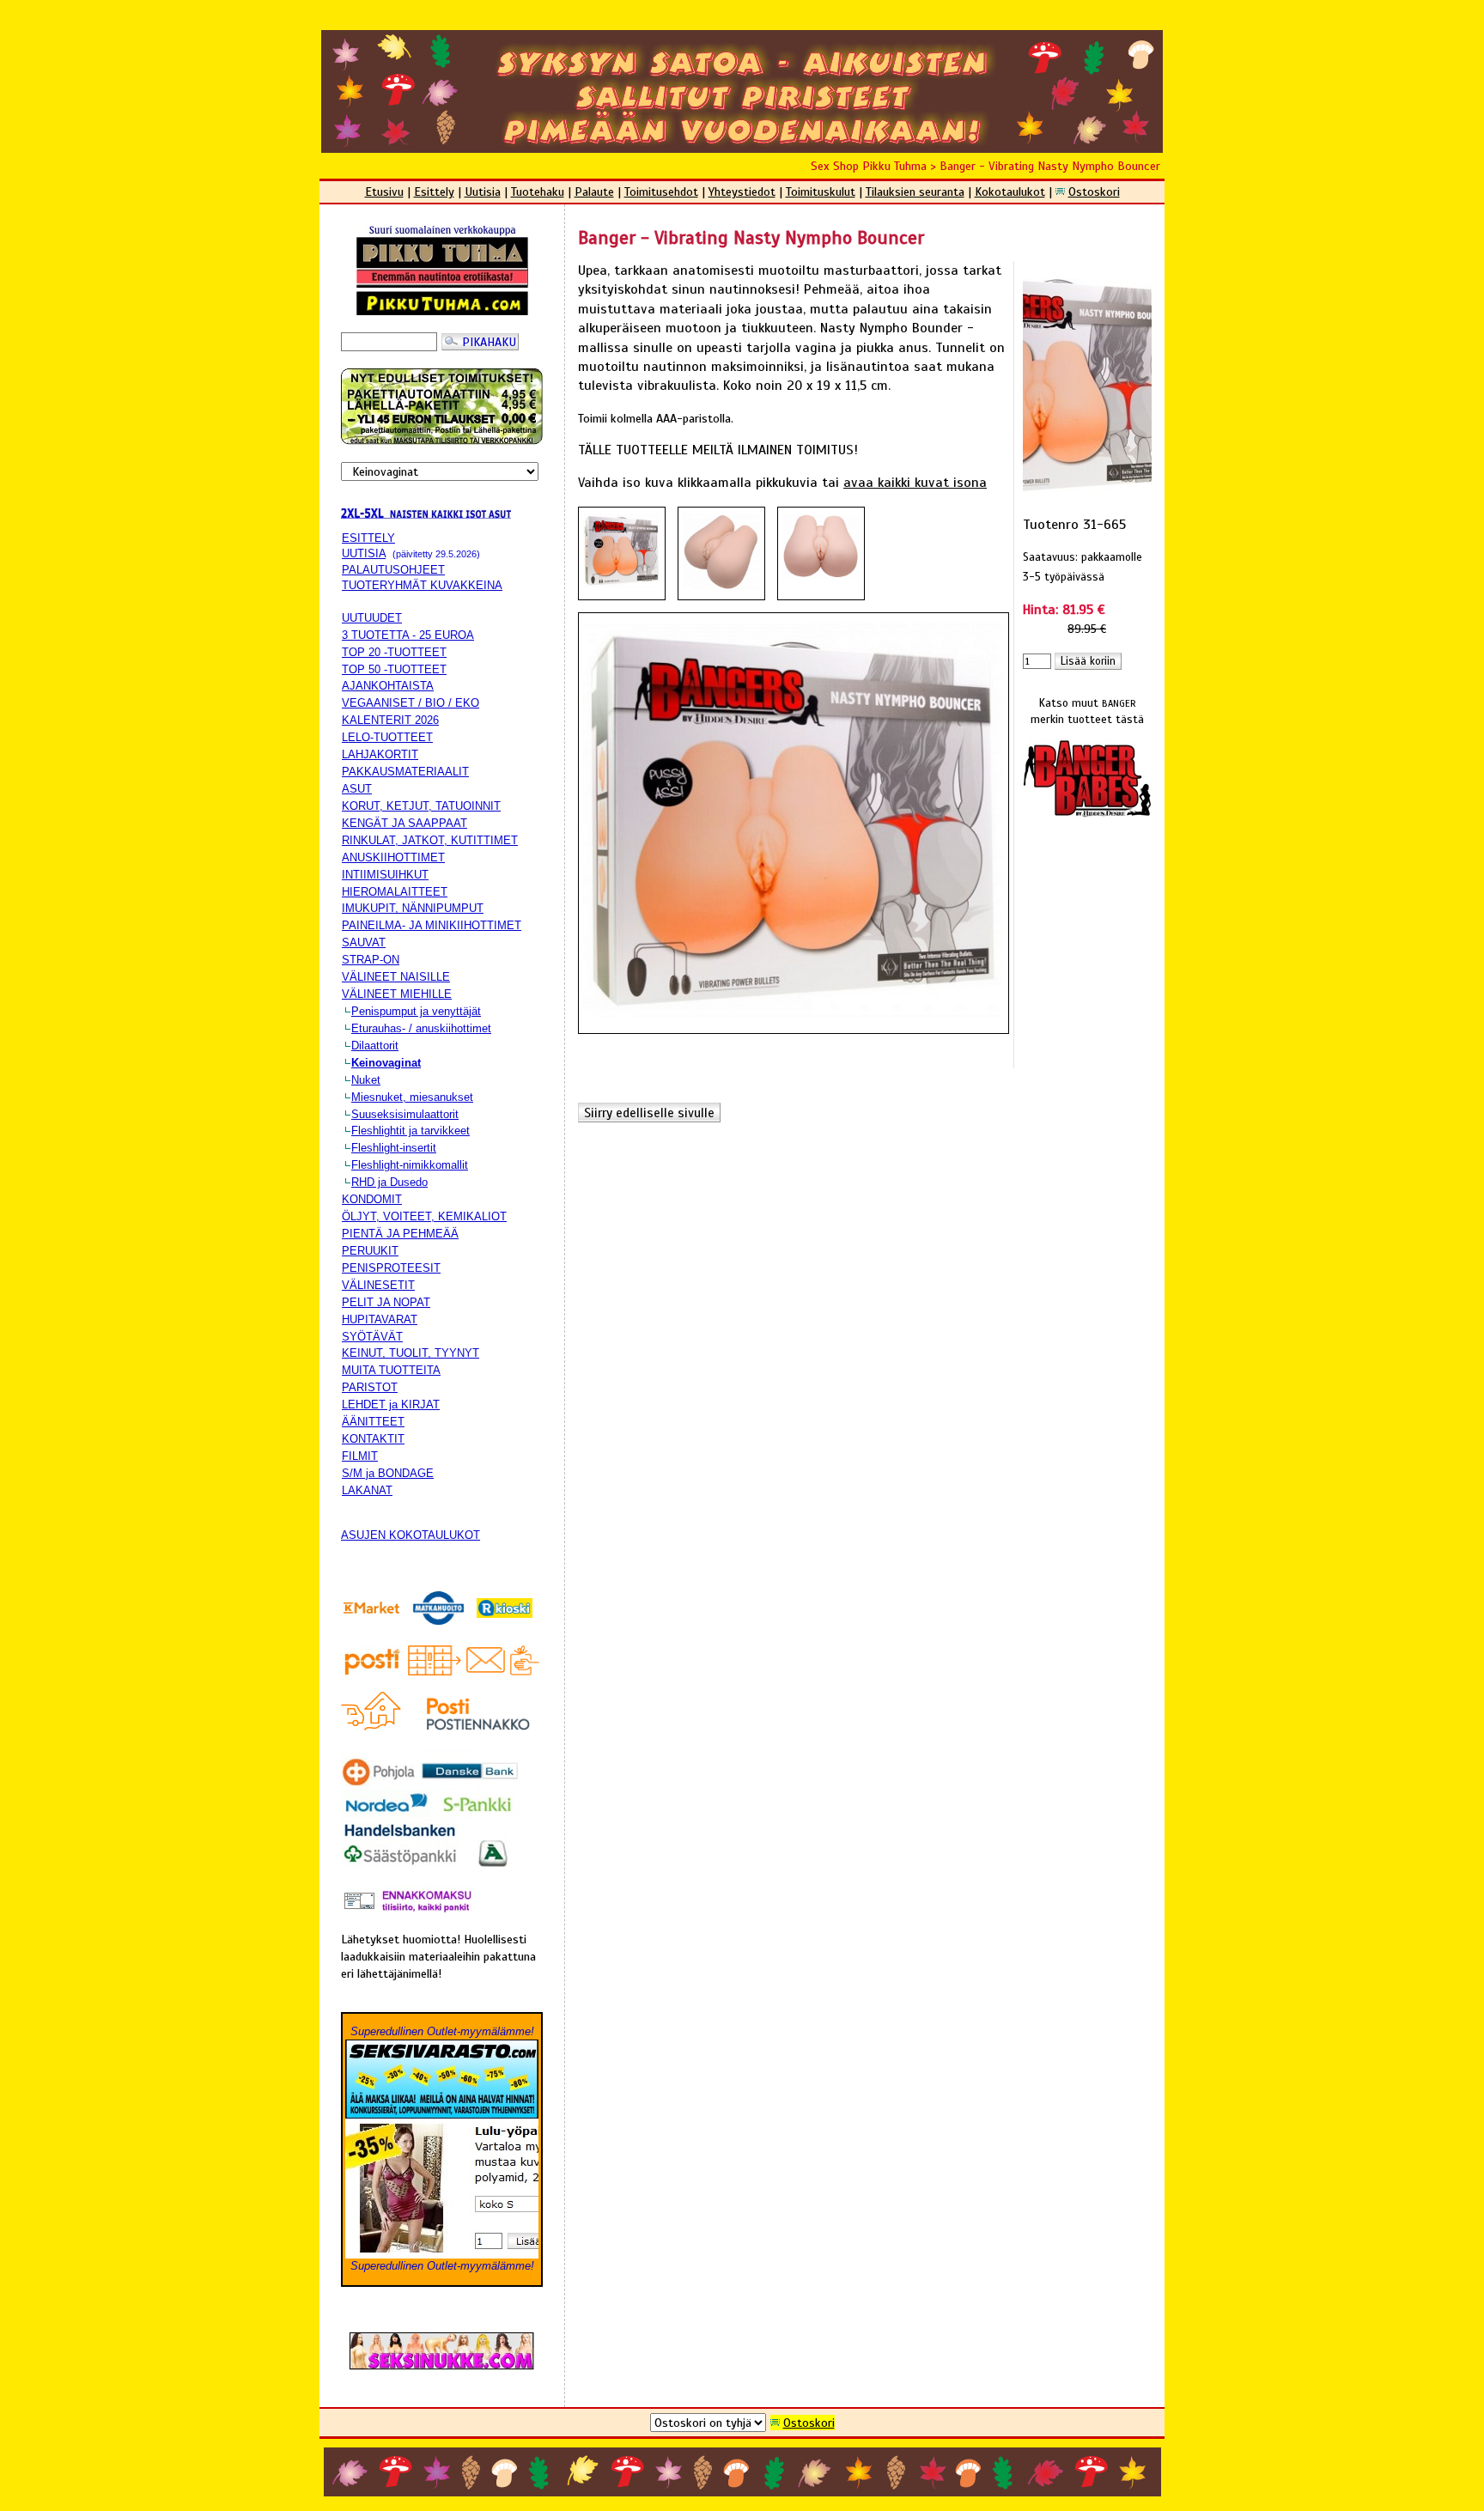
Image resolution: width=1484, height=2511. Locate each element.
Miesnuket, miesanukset (412, 1097)
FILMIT (360, 1456)
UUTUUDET (372, 618)
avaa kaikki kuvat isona (915, 483)
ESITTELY (368, 538)
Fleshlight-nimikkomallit (410, 1165)
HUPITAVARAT (380, 1319)
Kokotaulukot (1010, 192)
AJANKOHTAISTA (388, 686)
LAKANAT (367, 1490)
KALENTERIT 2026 (390, 720)
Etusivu (384, 192)
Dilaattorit (375, 1046)
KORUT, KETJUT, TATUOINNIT (421, 806)
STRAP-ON (371, 960)
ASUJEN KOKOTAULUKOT (411, 1535)
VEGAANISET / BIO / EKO (411, 703)
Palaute (594, 192)
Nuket (366, 1080)
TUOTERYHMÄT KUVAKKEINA (422, 585)
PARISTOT (370, 1387)
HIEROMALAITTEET (395, 892)
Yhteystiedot (742, 192)
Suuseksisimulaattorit (405, 1114)
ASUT (357, 789)
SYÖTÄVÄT (372, 1337)
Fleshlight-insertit (394, 1148)
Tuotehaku (538, 192)
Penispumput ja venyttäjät (416, 1011)
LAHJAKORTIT (380, 754)
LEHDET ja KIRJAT (391, 1404)
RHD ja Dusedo (389, 1182)
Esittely (434, 192)
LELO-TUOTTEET (387, 737)
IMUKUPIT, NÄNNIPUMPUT (413, 908)
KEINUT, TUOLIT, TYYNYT (411, 1353)
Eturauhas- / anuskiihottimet (421, 1028)
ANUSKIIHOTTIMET (393, 857)
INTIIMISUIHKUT (385, 875)
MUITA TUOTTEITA (391, 1370)
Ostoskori (1094, 192)
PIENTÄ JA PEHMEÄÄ (400, 1234)
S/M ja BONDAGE (388, 1473)
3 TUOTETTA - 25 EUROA (408, 635)
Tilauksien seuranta (915, 192)
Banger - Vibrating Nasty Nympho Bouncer (1050, 166)
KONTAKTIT (373, 1439)
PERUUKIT (370, 1251)
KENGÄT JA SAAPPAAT (404, 823)
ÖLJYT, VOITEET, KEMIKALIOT (424, 1216)
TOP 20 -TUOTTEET (394, 652)
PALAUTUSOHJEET (393, 570)
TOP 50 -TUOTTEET (394, 669)
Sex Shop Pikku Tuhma (869, 166)
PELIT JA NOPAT (386, 1302)
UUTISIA (364, 553)
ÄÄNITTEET (373, 1422)
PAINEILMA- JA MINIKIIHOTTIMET (432, 925)
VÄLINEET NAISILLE (396, 977)
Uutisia (483, 192)
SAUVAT (364, 942)
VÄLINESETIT (378, 1285)
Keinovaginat (386, 1063)
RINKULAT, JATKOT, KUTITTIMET (430, 840)
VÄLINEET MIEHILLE (397, 994)
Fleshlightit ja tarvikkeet (411, 1131)
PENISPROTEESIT (391, 1268)
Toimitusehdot (661, 192)
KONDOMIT (372, 1199)
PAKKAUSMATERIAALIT (405, 772)
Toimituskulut (821, 192)
